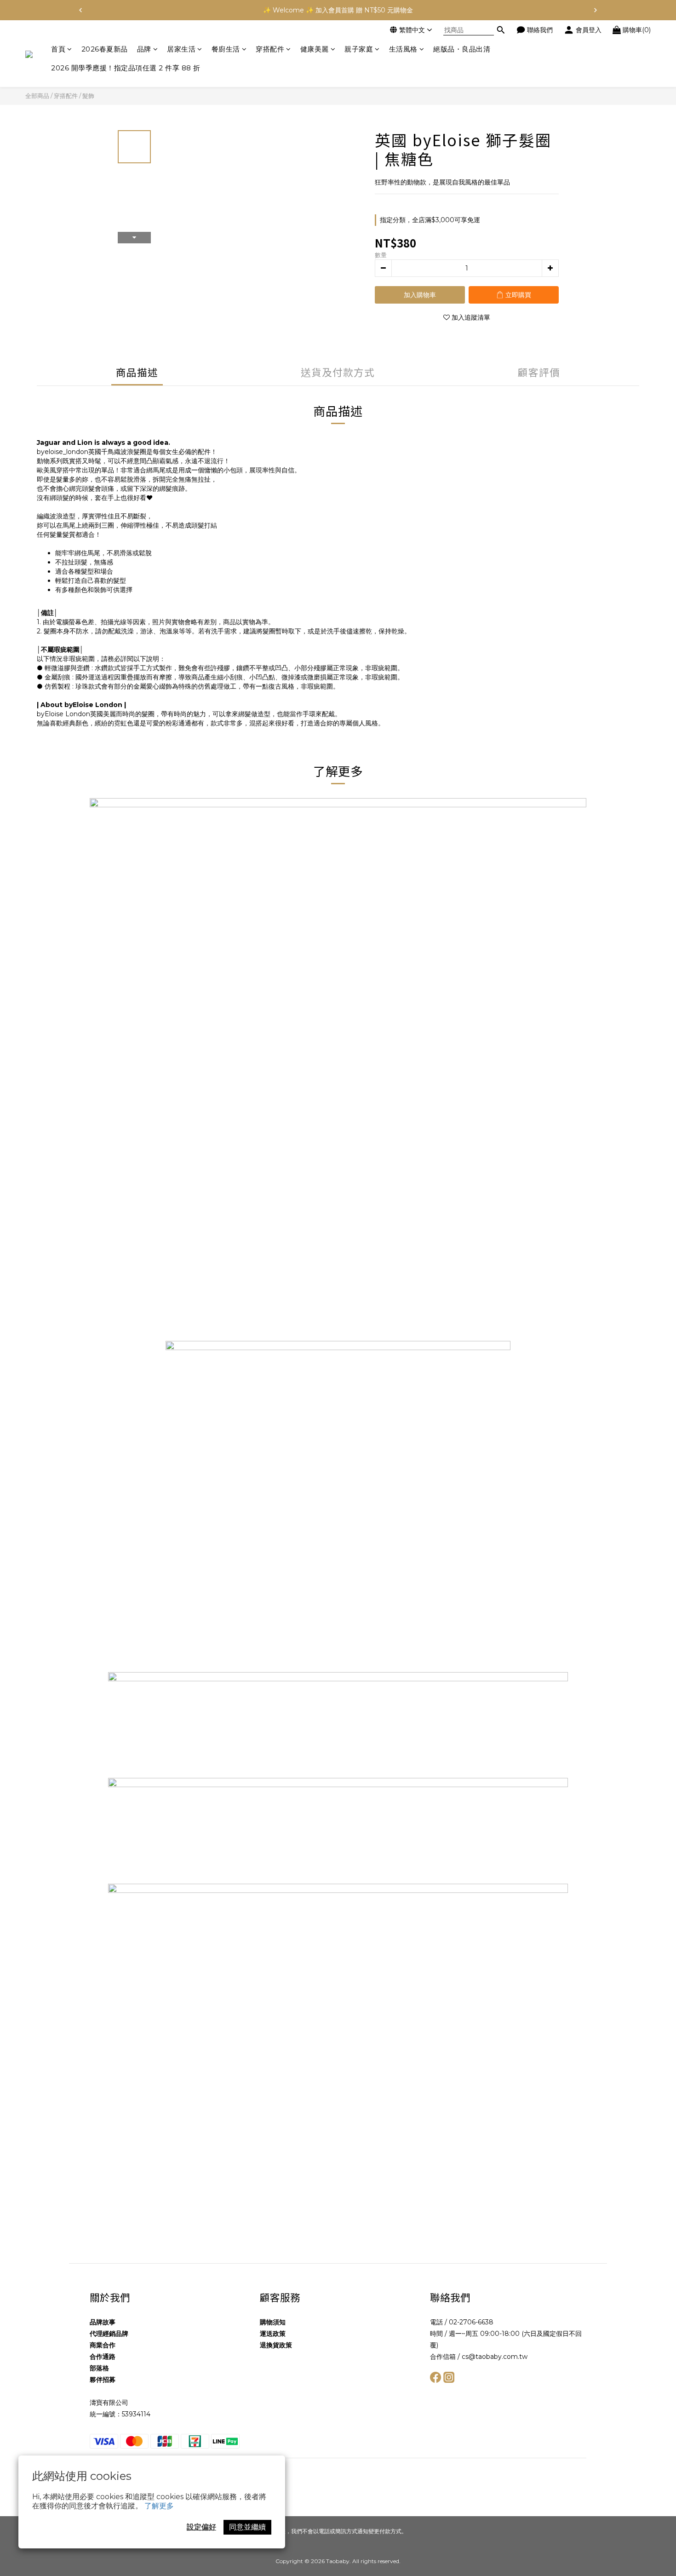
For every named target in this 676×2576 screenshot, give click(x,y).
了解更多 (159, 2506)
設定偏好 (201, 2527)
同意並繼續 (247, 2527)
